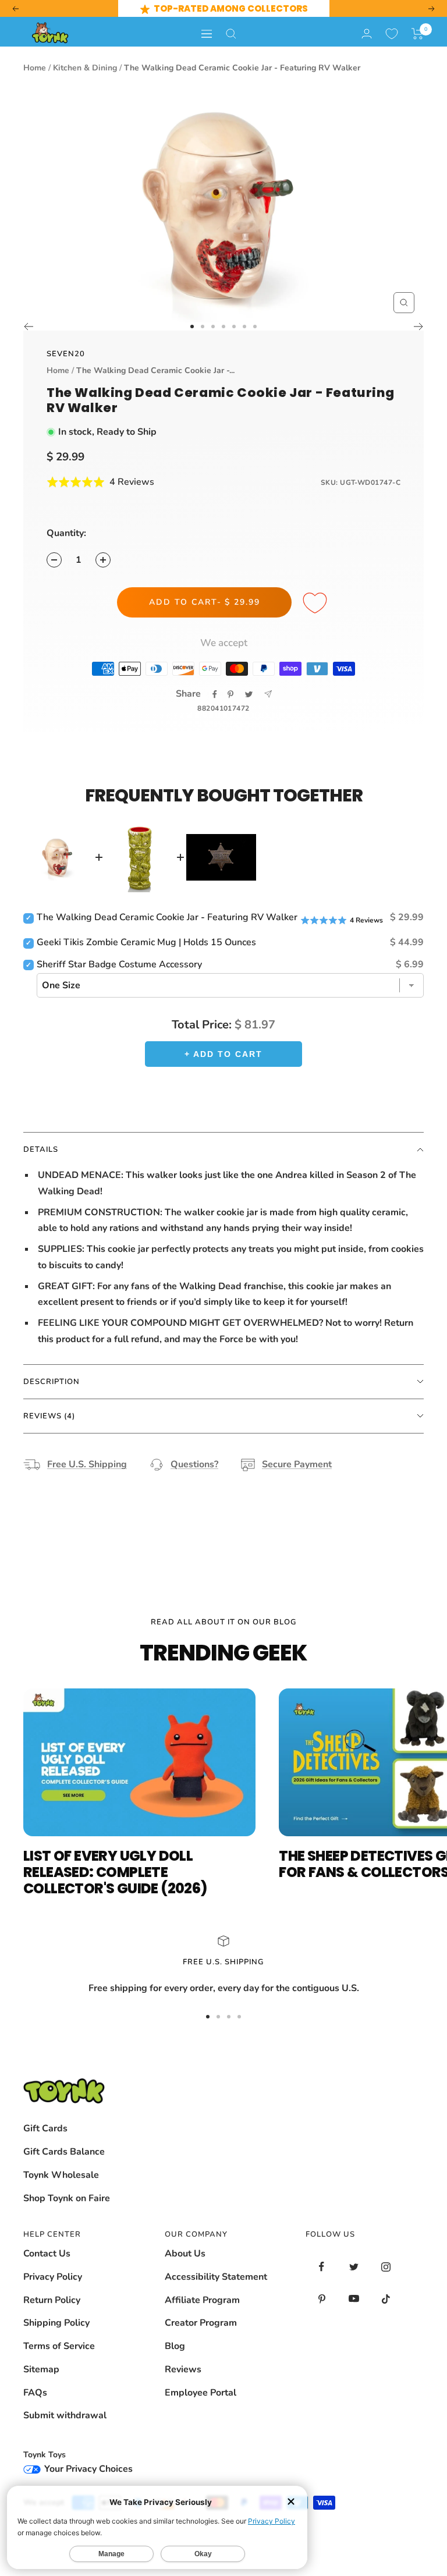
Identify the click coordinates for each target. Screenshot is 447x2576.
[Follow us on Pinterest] (322, 2299)
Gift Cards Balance (64, 2152)
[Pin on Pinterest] (230, 694)
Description (52, 1382)
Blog (175, 2346)
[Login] (367, 33)
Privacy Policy (53, 2277)
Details (41, 1149)
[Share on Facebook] (215, 694)
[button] (418, 34)
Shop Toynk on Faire (67, 2198)
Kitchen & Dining (85, 68)
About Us (185, 2254)
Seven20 (66, 354)
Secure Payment (297, 1464)
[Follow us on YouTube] (354, 2299)
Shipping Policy (56, 2323)
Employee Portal (201, 2393)
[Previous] (28, 327)
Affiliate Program (202, 2300)
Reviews (183, 2369)
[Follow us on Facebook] (322, 2267)
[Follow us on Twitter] (354, 2267)
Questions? (194, 1464)
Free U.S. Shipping (87, 1464)
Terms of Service (59, 2346)
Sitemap (41, 2369)
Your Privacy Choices (87, 2469)
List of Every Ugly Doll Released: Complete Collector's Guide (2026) (115, 1872)
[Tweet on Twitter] (249, 694)
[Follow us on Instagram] (386, 2267)
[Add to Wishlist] (317, 604)
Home (35, 68)
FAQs (35, 2393)
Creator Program (201, 2323)
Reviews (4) (49, 1416)
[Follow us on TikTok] (386, 2299)
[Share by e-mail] (268, 694)
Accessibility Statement (216, 2277)
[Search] (231, 34)
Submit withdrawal (65, 2415)
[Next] (419, 327)
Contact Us (47, 2254)
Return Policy (52, 2300)
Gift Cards (45, 2128)
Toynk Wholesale (61, 2175)
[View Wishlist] (392, 34)
